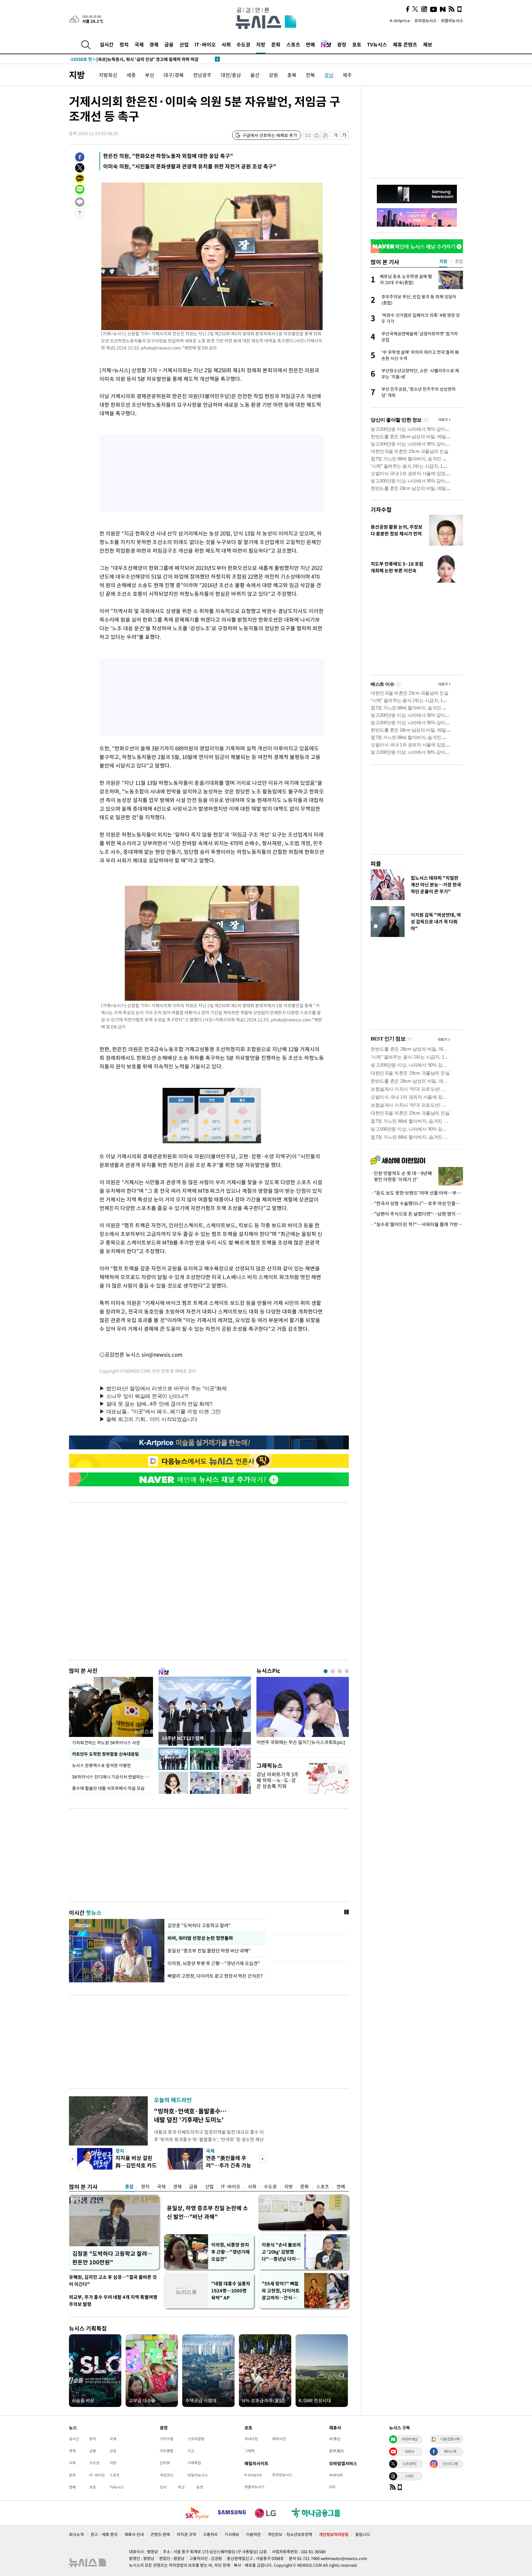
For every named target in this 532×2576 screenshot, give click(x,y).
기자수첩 (381, 509)
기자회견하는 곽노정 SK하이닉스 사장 (106, 1742)
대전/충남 (231, 75)
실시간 (107, 44)
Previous (73, 2159)
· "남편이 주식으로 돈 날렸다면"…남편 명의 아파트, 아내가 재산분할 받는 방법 (417, 1214)
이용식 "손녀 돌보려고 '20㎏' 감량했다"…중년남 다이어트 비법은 (281, 2252)
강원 (273, 75)
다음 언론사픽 (450, 2439)
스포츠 (293, 44)
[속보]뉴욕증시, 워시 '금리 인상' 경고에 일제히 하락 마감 (134, 59)
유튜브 (409, 2451)
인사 (163, 2487)
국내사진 (251, 2439)
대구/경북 (174, 75)
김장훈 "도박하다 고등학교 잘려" (199, 1925)
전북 (310, 75)
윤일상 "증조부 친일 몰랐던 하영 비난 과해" (210, 1951)
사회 (226, 44)
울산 (255, 75)
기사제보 (232, 2534)
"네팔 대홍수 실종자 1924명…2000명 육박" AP (231, 2291)
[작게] (335, 135)
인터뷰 (165, 2463)
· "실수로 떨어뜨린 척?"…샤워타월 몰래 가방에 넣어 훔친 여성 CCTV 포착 (417, 1224)
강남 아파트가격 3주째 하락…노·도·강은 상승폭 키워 (278, 1780)
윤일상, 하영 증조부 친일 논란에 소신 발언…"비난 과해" (208, 2212)
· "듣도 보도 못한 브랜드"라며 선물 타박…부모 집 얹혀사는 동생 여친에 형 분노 (417, 1193)
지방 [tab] (443, 261)
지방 (261, 44)
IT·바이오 (205, 44)
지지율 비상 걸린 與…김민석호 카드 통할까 (136, 2165)
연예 (310, 44)
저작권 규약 (186, 2534)
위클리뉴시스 (452, 20)
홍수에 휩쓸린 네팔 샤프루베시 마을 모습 (108, 1788)
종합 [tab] (459, 261)
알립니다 (363, 2534)
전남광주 (202, 75)
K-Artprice (400, 20)
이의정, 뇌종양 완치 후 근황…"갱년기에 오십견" (230, 2252)
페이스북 (450, 2451)
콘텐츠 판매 (160, 2534)
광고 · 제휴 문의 (104, 2534)
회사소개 (76, 2534)
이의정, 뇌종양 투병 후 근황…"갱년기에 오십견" (214, 1963)
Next (262, 2159)
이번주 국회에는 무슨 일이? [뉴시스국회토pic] (301, 1742)
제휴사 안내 (134, 2534)
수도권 (243, 44)
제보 (428, 44)
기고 (191, 2451)
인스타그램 (450, 2464)
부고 (181, 2487)
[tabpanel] (303, 1716)
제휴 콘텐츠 (405, 44)
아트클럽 (167, 2451)
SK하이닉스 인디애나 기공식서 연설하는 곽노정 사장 (113, 1777)
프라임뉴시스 (425, 20)
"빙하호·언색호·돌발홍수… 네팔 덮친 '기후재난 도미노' (190, 2115)
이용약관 (253, 2534)
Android (336, 2475)
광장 (342, 44)
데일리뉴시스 (198, 2475)
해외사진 (279, 2439)
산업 (184, 44)
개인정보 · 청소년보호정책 (290, 2534)
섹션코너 (167, 2475)
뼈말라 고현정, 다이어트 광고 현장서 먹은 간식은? (215, 1976)
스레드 (409, 2476)
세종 (131, 75)
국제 (139, 44)
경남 (329, 75)
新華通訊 (337, 2451)
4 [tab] (347, 1671)
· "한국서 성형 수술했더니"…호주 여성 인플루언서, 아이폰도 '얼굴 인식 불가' (417, 1203)
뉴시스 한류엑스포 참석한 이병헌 (101, 1765)
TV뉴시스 (377, 44)
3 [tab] (340, 1671)
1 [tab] (326, 1671)
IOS (332, 2487)
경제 (154, 44)
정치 (124, 44)
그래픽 (250, 2451)
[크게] (344, 135)
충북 (292, 75)
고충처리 (210, 2534)
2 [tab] (333, 1671)
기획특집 (194, 2463)
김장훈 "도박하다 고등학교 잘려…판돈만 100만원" (113, 2258)
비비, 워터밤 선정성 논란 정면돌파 (200, 1938)
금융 (169, 44)
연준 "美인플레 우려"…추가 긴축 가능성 (229, 2165)
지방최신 (108, 75)
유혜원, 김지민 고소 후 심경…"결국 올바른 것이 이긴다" (113, 2281)
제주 (347, 75)
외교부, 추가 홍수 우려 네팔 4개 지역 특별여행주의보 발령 (113, 2301)
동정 (200, 2487)
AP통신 (335, 2439)
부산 (150, 75)
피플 (376, 864)
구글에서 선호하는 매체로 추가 (270, 135)
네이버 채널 (409, 2439)
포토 (357, 44)
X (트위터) (409, 2464)
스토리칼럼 (196, 2439)
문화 (276, 44)
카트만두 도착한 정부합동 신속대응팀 (105, 1754)
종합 (129, 2186)
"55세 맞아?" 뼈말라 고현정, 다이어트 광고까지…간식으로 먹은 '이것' (281, 2291)
